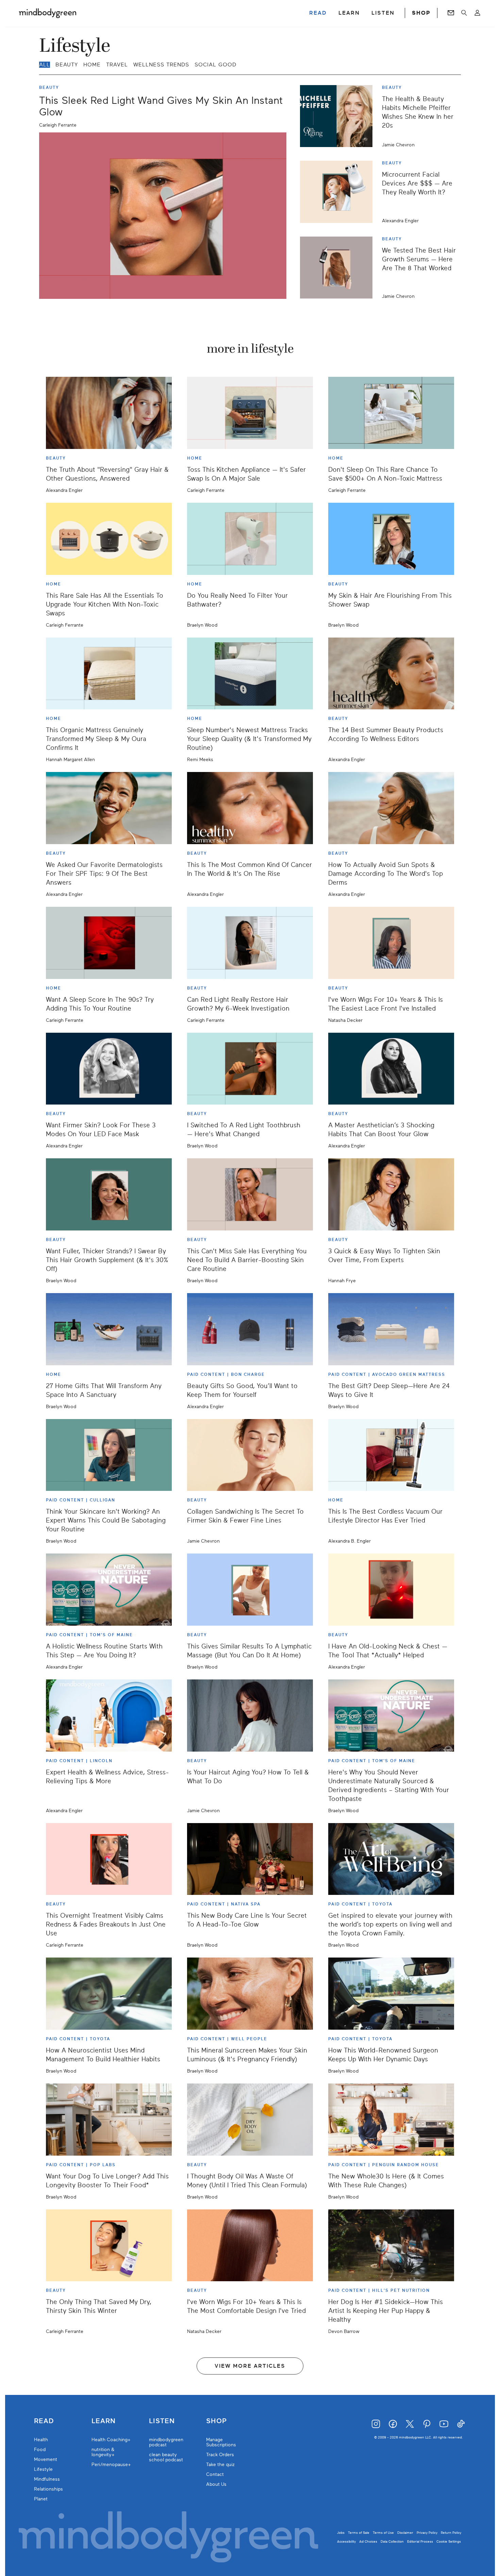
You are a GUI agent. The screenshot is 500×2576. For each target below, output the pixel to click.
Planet (41, 2499)
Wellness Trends (161, 65)
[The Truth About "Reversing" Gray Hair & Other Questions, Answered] (109, 413)
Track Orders (220, 2455)
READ (318, 13)
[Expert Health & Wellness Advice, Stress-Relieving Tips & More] (109, 1716)
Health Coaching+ (111, 2440)
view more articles (250, 2366)
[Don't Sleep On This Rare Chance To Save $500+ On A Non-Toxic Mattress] (391, 413)
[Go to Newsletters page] (451, 13)
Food (40, 2450)
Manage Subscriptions (221, 2442)
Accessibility (346, 2541)
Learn (104, 2421)
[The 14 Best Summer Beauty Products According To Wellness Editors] (391, 674)
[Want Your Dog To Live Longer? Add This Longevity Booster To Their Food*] (109, 2120)
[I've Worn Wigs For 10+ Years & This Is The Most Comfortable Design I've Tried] (250, 2245)
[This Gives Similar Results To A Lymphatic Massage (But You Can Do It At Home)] (250, 1590)
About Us (216, 2484)
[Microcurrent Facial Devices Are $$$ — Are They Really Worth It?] (339, 192)
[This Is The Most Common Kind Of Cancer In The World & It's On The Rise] (250, 808)
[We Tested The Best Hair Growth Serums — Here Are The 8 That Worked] (339, 268)
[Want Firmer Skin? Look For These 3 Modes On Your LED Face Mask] (109, 1069)
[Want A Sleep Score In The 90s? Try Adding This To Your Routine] (109, 943)
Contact (215, 2474)
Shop (216, 2421)
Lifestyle (43, 2469)
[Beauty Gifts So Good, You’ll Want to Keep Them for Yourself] (250, 1329)
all (45, 65)
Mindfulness (47, 2479)
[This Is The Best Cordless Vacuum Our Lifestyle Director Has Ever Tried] (391, 1455)
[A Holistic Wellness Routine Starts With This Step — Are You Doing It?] (109, 1590)
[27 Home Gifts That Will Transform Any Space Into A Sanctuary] (109, 1329)
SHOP (421, 13)
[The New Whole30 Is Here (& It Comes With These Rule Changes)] (391, 2120)
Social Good (215, 65)
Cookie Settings (449, 2541)
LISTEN (383, 13)
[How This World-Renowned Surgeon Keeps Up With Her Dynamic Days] (391, 1994)
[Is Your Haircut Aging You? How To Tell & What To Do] (250, 1716)
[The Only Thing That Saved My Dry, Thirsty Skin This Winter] (109, 2245)
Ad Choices (368, 2541)
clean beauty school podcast (166, 2457)
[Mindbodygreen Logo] (48, 13)
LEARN (349, 13)
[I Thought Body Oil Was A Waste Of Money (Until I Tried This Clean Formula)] (250, 2120)
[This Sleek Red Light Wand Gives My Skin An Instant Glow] (163, 216)
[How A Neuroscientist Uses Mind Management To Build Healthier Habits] (109, 1994)
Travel (117, 65)
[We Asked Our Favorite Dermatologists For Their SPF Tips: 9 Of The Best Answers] (109, 808)
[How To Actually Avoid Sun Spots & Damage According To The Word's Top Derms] (391, 808)
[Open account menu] (477, 13)
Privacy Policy (427, 2533)
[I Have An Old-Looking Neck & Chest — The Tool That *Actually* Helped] (391, 1590)
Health (41, 2440)
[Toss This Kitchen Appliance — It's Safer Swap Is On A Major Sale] (250, 413)
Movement (46, 2459)
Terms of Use (383, 2533)
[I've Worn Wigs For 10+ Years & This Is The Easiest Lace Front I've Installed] (391, 943)
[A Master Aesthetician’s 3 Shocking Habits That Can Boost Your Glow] (391, 1069)
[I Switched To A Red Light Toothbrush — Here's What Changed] (250, 1069)
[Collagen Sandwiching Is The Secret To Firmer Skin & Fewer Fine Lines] (250, 1455)
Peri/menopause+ (111, 2465)
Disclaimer (405, 2533)
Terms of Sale (359, 2533)
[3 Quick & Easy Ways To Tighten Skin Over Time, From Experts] (391, 1194)
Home (92, 65)
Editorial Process (420, 2541)
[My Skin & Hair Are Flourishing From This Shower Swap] (391, 539)
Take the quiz (220, 2465)
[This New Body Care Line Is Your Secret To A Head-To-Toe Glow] (250, 1859)
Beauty (67, 65)
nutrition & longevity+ (103, 2452)
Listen (162, 2421)
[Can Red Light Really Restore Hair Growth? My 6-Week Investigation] (250, 943)
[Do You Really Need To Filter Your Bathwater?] (250, 539)
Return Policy (451, 2533)
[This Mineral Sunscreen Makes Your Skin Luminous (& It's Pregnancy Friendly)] (250, 1994)
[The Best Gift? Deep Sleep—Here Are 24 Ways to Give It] (391, 1329)
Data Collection (392, 2541)
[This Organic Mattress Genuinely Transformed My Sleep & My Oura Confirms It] (109, 674)
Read (44, 2421)
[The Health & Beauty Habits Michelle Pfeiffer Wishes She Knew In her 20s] (339, 116)
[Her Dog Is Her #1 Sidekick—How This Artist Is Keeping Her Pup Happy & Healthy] (391, 2245)
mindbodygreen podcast (166, 2442)
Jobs (341, 2533)
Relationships (48, 2489)
